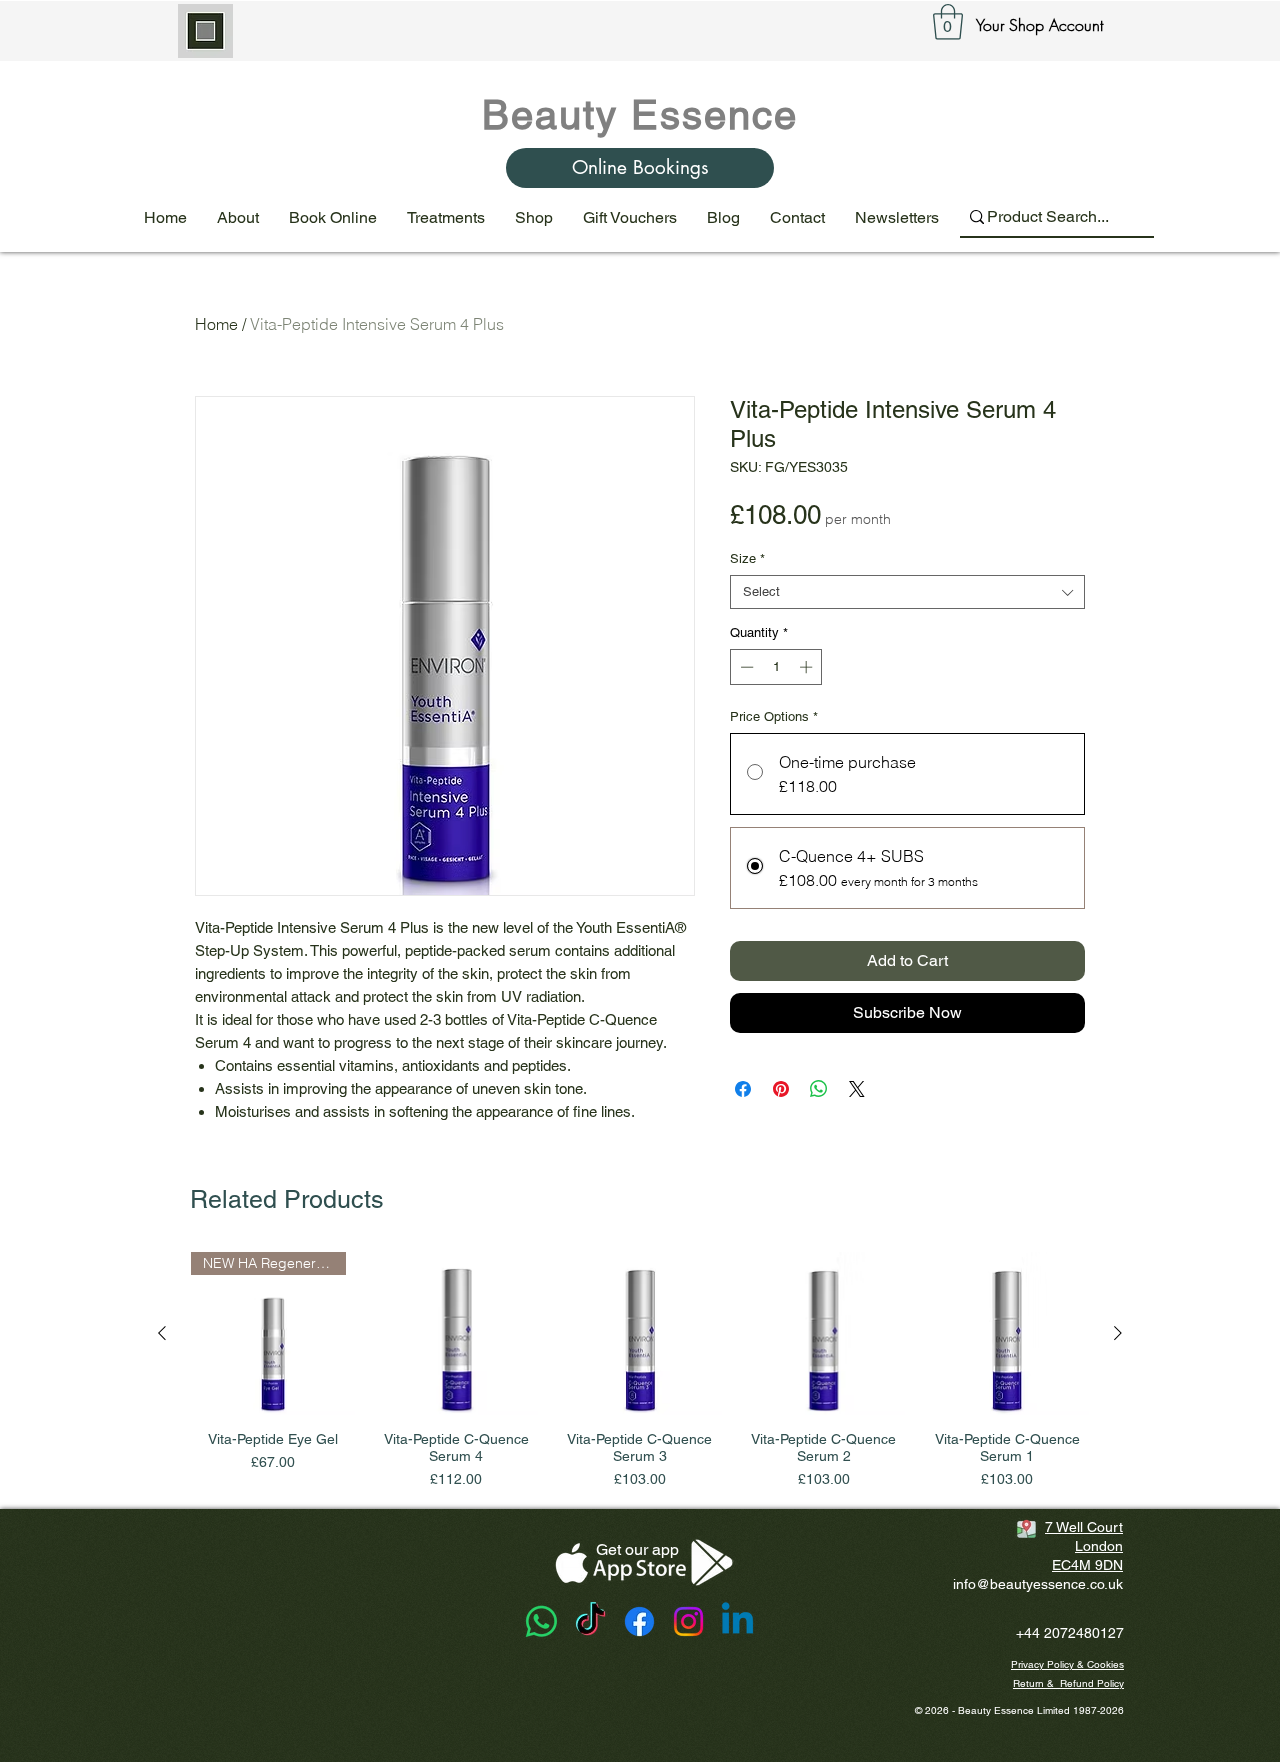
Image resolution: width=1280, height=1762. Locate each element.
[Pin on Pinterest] (781, 1089)
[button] (948, 22)
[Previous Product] (162, 1333)
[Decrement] (745, 667)
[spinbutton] (776, 667)
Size (747, 558)
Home (216, 324)
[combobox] (907, 592)
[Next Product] (1118, 1333)
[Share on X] (857, 1089)
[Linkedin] (737, 1621)
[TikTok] (590, 1621)
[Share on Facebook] (743, 1089)
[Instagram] (688, 1621)
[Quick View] (457, 1334)
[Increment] (808, 667)
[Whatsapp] (541, 1621)
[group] (640, 1372)
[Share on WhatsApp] (819, 1089)
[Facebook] (639, 1621)
